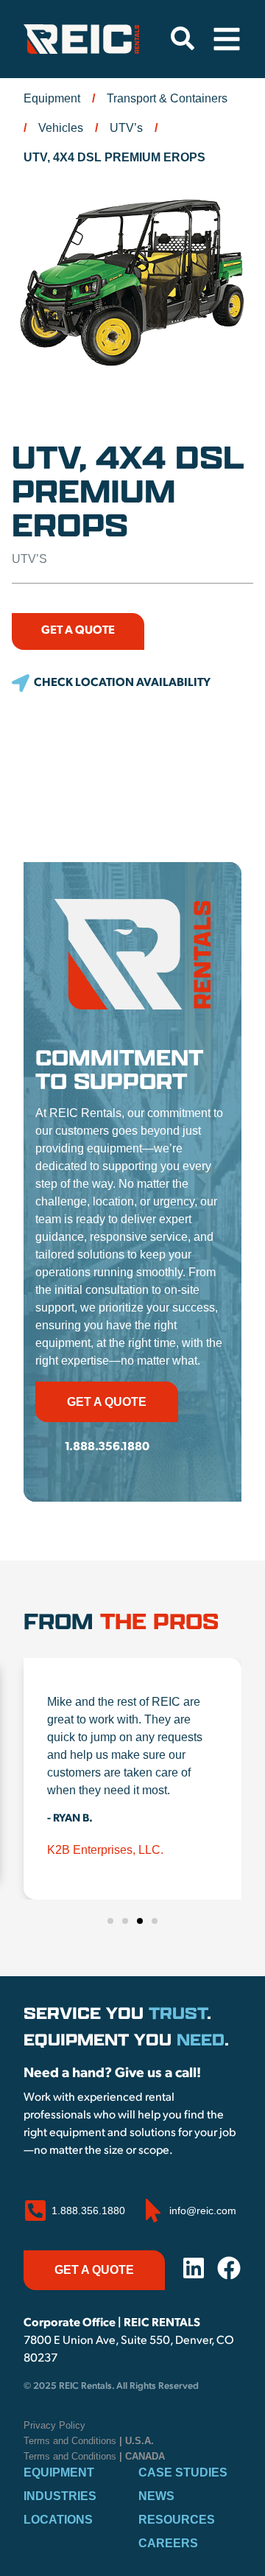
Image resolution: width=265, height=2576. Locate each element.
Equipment (52, 98)
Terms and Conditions (89, 2441)
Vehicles (61, 128)
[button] (111, 683)
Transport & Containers (167, 98)
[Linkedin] (194, 2268)
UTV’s (126, 128)
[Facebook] (229, 2268)
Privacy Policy (54, 2425)
